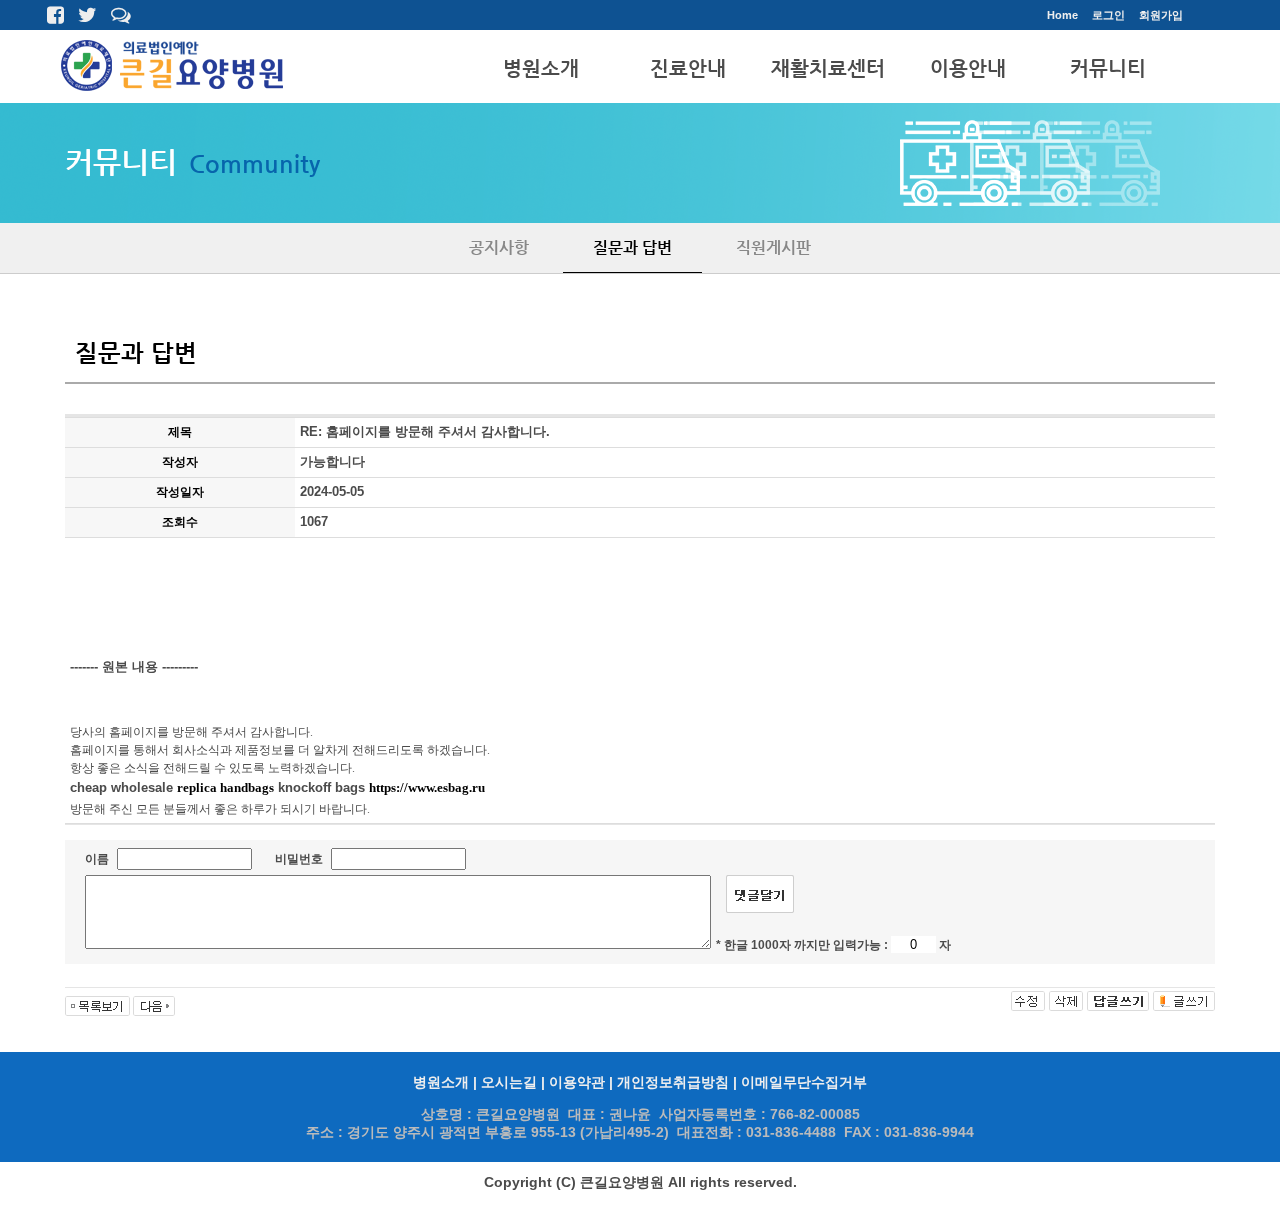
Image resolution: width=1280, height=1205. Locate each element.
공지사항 (499, 247)
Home (1062, 15)
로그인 (1108, 15)
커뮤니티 (1108, 68)
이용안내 (968, 68)
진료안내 (688, 68)
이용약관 (577, 1082)
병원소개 (541, 68)
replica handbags (225, 788)
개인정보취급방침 (673, 1082)
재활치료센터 (828, 68)
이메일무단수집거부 (804, 1082)
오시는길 (509, 1082)
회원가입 (1161, 15)
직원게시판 (773, 247)
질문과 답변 (632, 247)
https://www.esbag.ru (427, 788)
